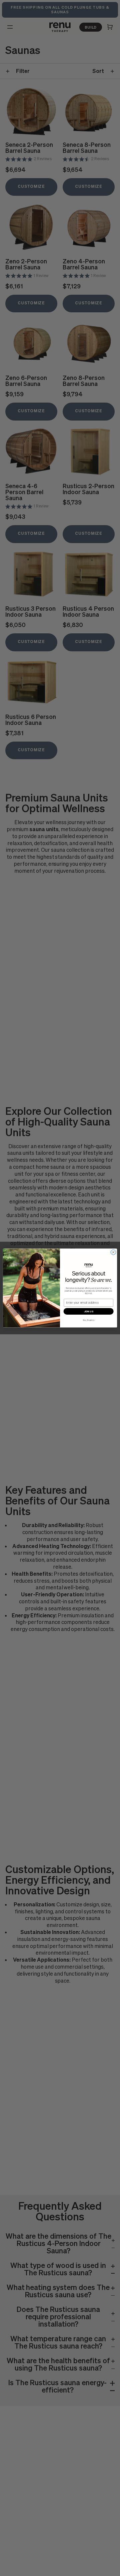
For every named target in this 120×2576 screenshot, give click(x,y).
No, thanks (88, 1320)
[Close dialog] (113, 1252)
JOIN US (89, 1311)
